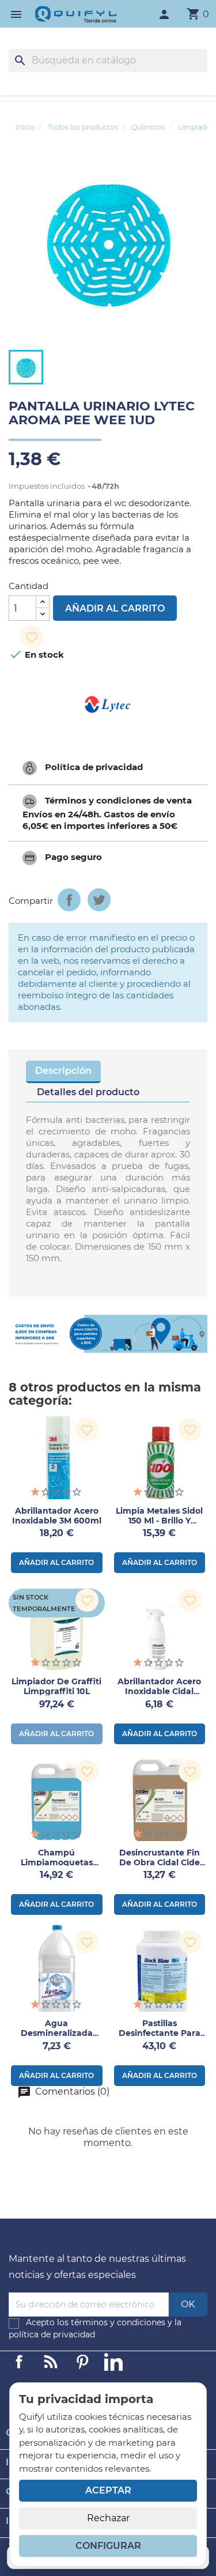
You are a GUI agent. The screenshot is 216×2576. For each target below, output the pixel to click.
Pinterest (82, 2362)
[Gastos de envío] (108, 1334)
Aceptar (108, 2490)
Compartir (69, 900)
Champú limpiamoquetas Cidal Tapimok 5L (56, 1862)
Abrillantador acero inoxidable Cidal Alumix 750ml (159, 1691)
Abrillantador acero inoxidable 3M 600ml (57, 1516)
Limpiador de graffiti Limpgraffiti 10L (56, 1686)
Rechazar (108, 2518)
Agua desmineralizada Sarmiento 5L (57, 2033)
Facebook (19, 2362)
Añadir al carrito (115, 608)
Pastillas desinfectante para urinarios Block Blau (159, 2033)
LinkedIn (113, 2362)
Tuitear (99, 900)
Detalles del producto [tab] (88, 1092)
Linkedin (51, 2362)
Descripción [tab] (63, 1071)
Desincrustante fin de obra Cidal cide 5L (160, 1862)
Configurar (108, 2546)
